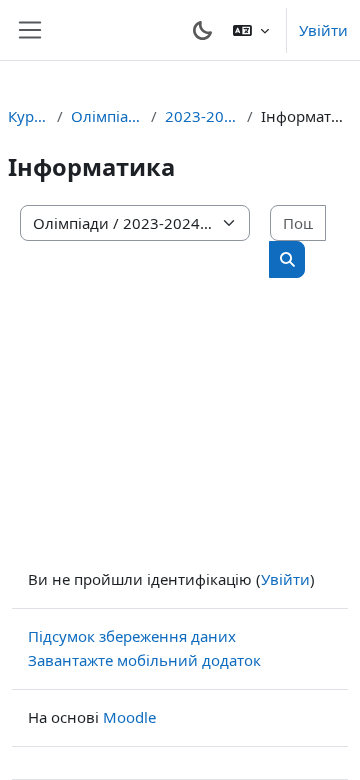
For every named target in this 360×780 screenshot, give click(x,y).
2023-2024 (201, 116)
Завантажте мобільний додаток (144, 660)
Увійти (323, 30)
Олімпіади (107, 116)
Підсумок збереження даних (132, 636)
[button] (251, 30)
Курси (28, 116)
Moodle (129, 717)
